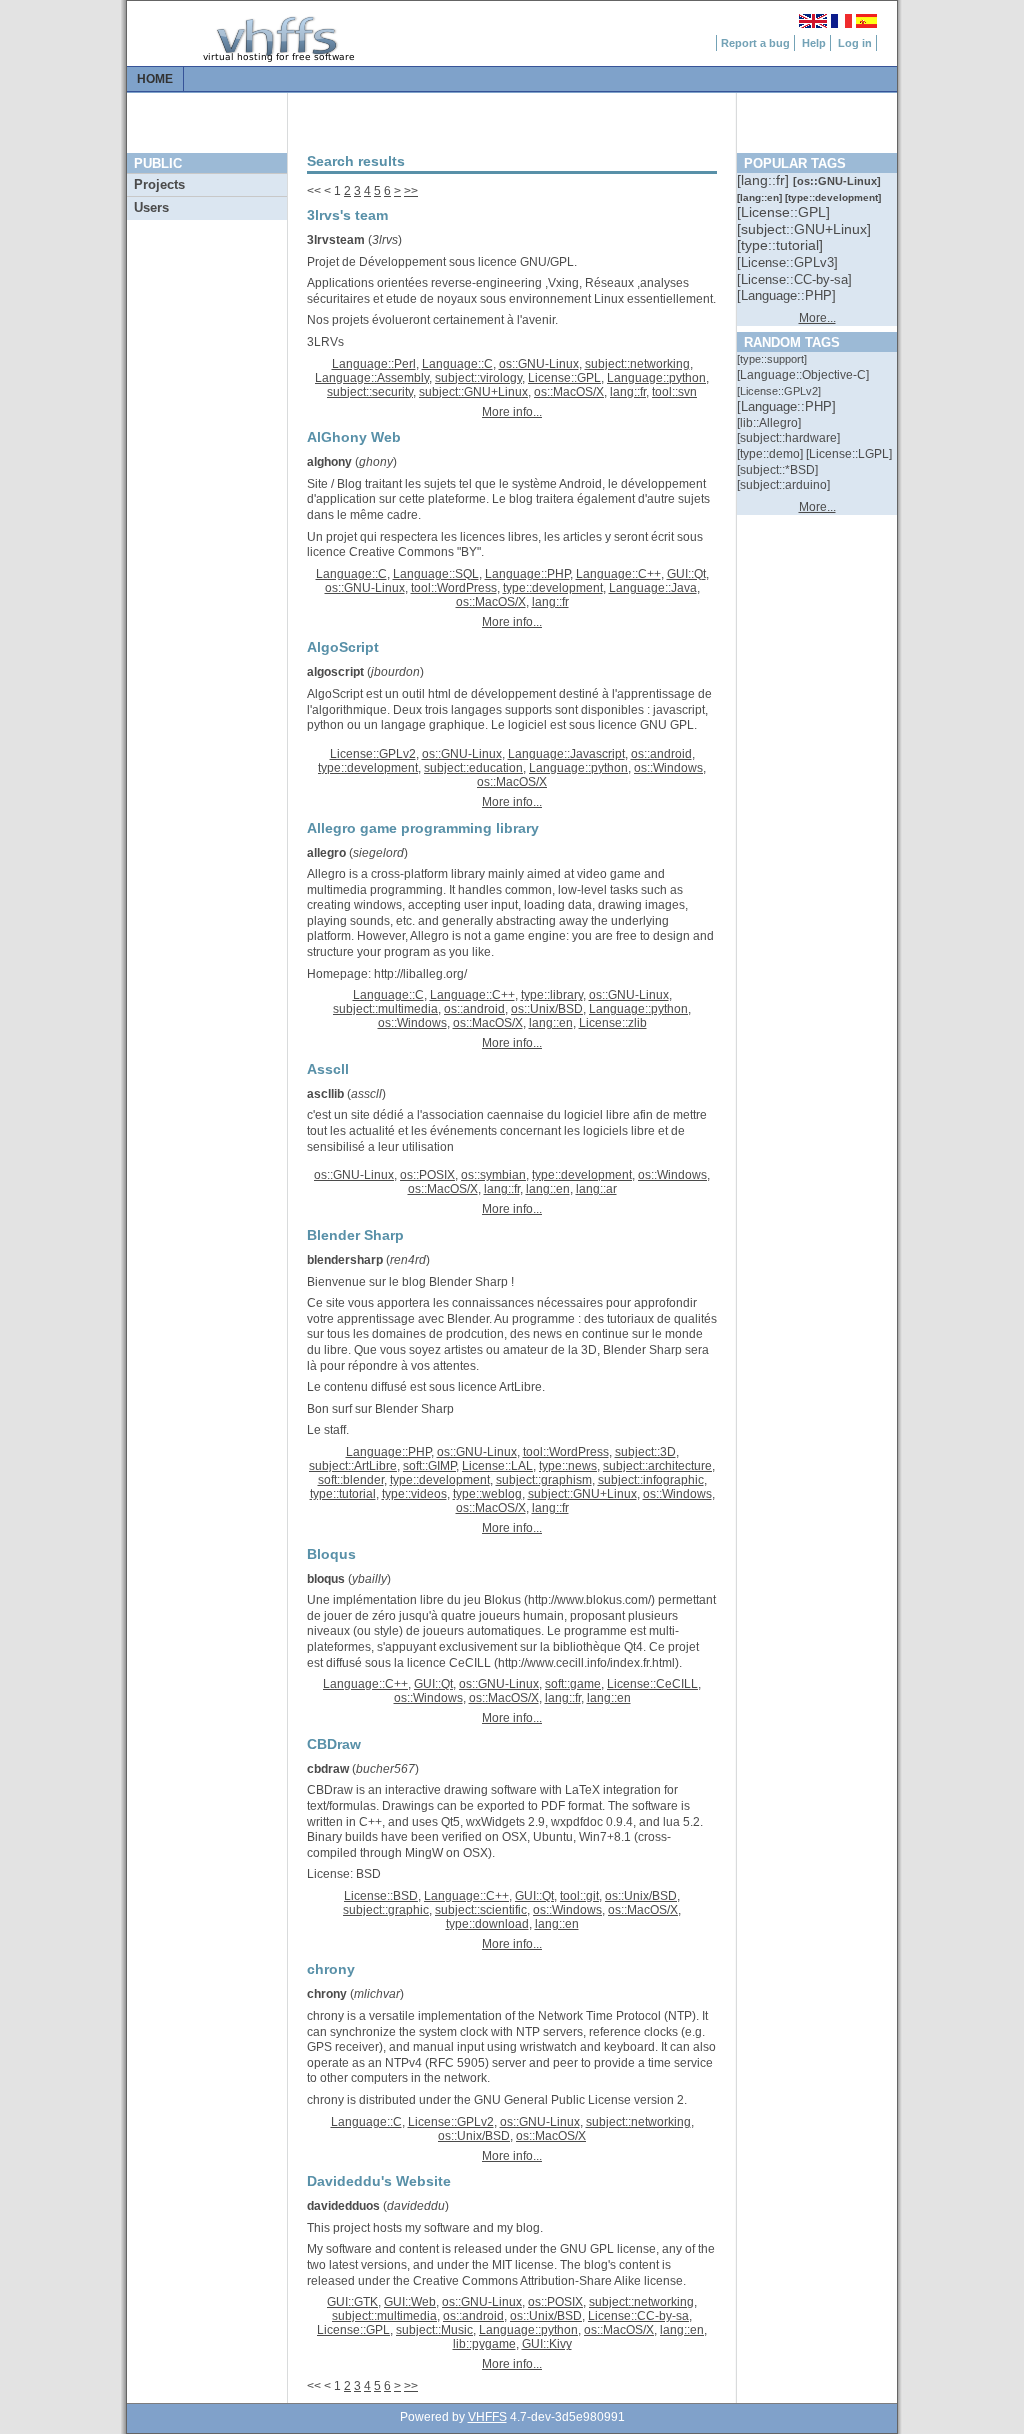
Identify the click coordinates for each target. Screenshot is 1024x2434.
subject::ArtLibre (353, 1466)
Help (814, 43)
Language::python (656, 378)
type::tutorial (343, 1494)
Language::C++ (618, 574)
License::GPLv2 (373, 754)
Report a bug (755, 43)
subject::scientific (481, 1910)
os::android (661, 754)
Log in (855, 43)
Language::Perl (374, 364)
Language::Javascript (566, 754)
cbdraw (328, 1769)
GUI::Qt (686, 574)
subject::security (370, 392)
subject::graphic (386, 1910)
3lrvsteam (336, 240)
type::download (487, 1924)
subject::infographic (651, 1480)
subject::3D (645, 1452)
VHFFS (487, 2417)
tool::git (579, 1896)
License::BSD (381, 1896)
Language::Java (653, 588)
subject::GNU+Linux (473, 392)
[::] (765, 180)
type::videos (414, 1494)
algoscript (335, 672)
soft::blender (351, 1480)
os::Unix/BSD (547, 1009)
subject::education (473, 768)
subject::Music (434, 2330)
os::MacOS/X (569, 392)
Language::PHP (527, 574)
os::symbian (493, 1175)
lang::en (551, 1023)
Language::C (457, 364)
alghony (329, 462)
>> (411, 191)
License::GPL (564, 378)
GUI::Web (410, 2302)
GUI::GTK (352, 2302)
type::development (553, 588)
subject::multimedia (385, 1009)
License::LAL (497, 1466)
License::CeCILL (652, 1684)
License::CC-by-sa (638, 2316)
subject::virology (478, 378)
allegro (326, 853)
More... (817, 318)
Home (155, 79)
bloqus (326, 1579)
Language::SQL (436, 574)
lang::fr (628, 392)
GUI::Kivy (547, 2344)
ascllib (325, 1094)
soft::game (573, 1684)
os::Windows (668, 768)
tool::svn (674, 392)
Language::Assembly (372, 378)
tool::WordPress (454, 588)
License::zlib (613, 1023)
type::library (552, 995)
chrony (327, 1994)
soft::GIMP (429, 1466)
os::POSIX (427, 1175)
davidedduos (343, 2206)
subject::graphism (544, 1480)
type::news (568, 1466)
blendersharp (345, 1260)
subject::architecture (657, 1466)
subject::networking (637, 364)
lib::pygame (484, 2344)
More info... (512, 412)
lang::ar (596, 1189)
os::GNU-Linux (539, 364)
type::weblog (487, 1494)
